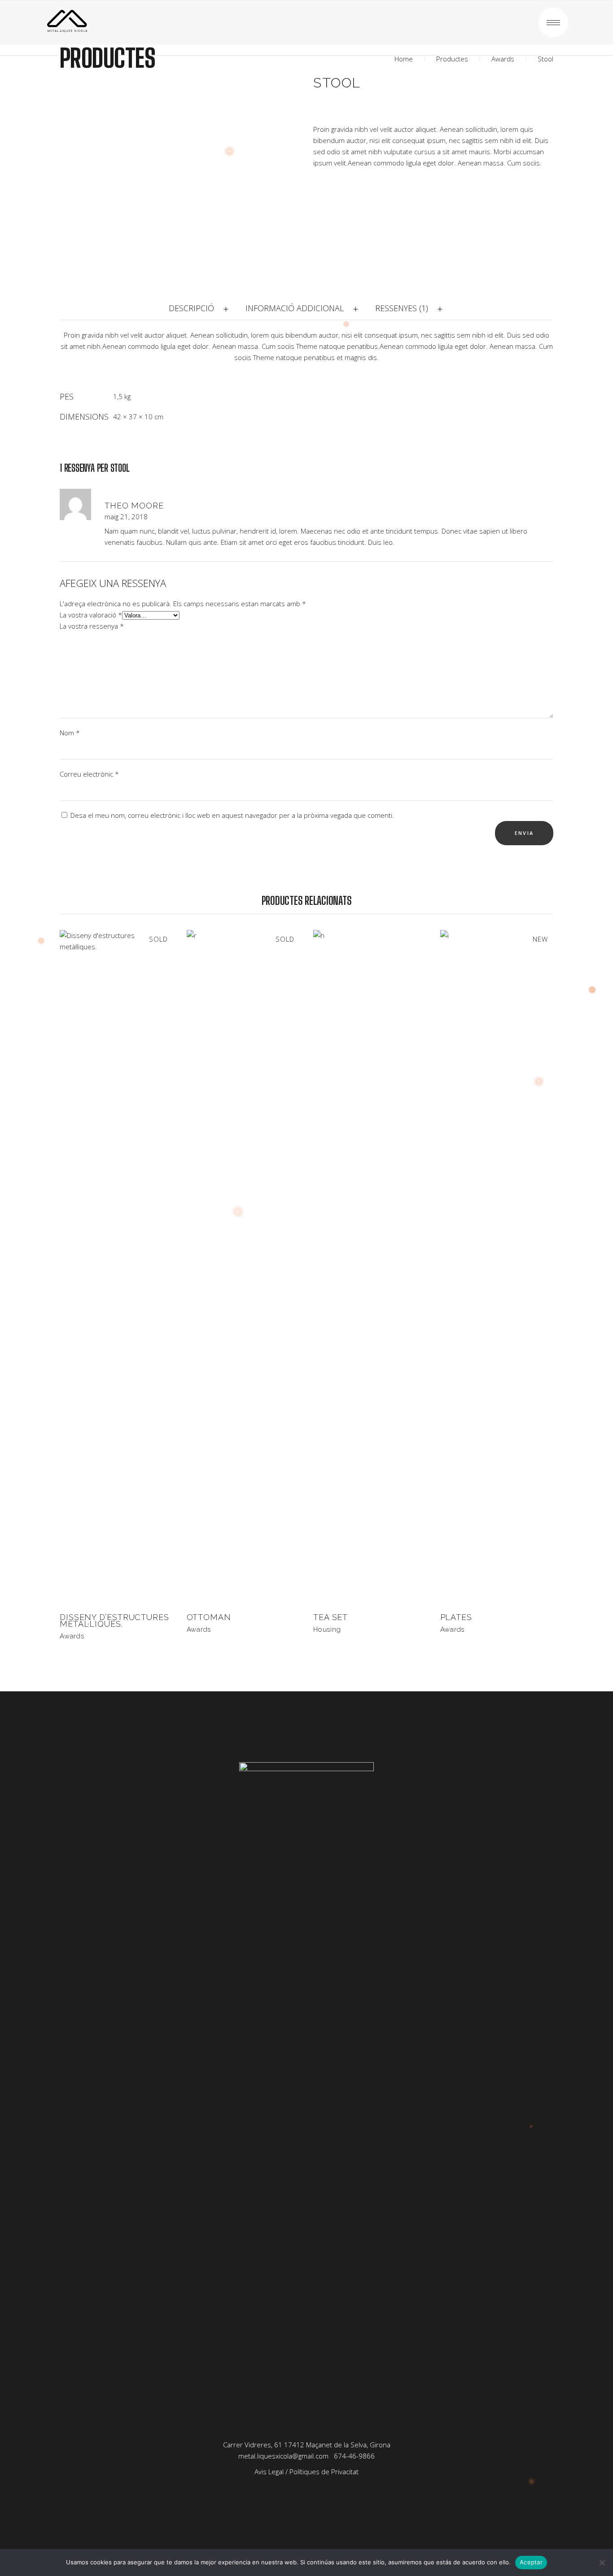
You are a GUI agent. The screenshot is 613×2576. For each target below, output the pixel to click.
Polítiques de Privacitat (324, 2472)
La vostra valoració (91, 615)
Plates (456, 1617)
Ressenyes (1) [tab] (402, 308)
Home (404, 59)
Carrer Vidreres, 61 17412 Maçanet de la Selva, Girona (307, 2445)
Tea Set (331, 1617)
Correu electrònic (89, 774)
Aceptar (531, 2562)
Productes (452, 59)
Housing (327, 1629)
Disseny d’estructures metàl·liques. (114, 1620)
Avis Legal (269, 2472)
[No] (602, 2563)
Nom (70, 733)
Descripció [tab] (191, 308)
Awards (503, 59)
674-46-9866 (354, 2456)
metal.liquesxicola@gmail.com (283, 2456)
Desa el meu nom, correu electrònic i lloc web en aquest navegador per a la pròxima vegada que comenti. (232, 815)
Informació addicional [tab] (295, 308)
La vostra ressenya (92, 626)
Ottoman (209, 1617)
